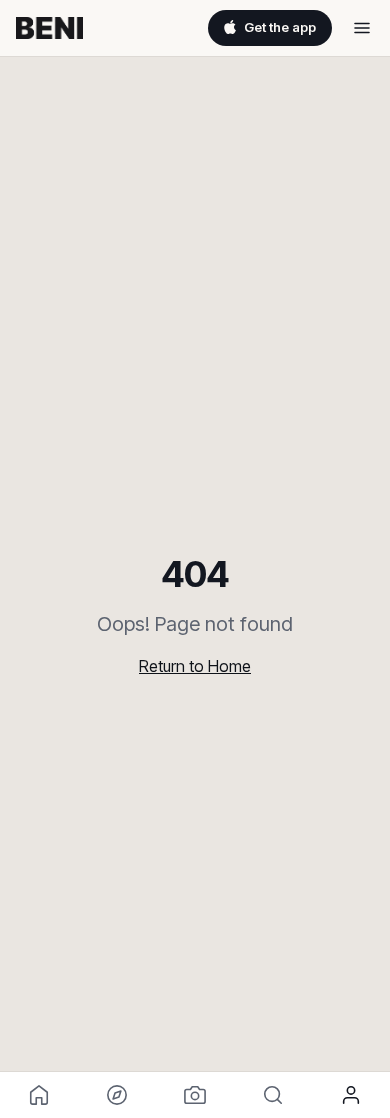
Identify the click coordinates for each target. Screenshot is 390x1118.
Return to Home (195, 666)
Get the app (280, 27)
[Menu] (362, 28)
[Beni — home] (49, 28)
